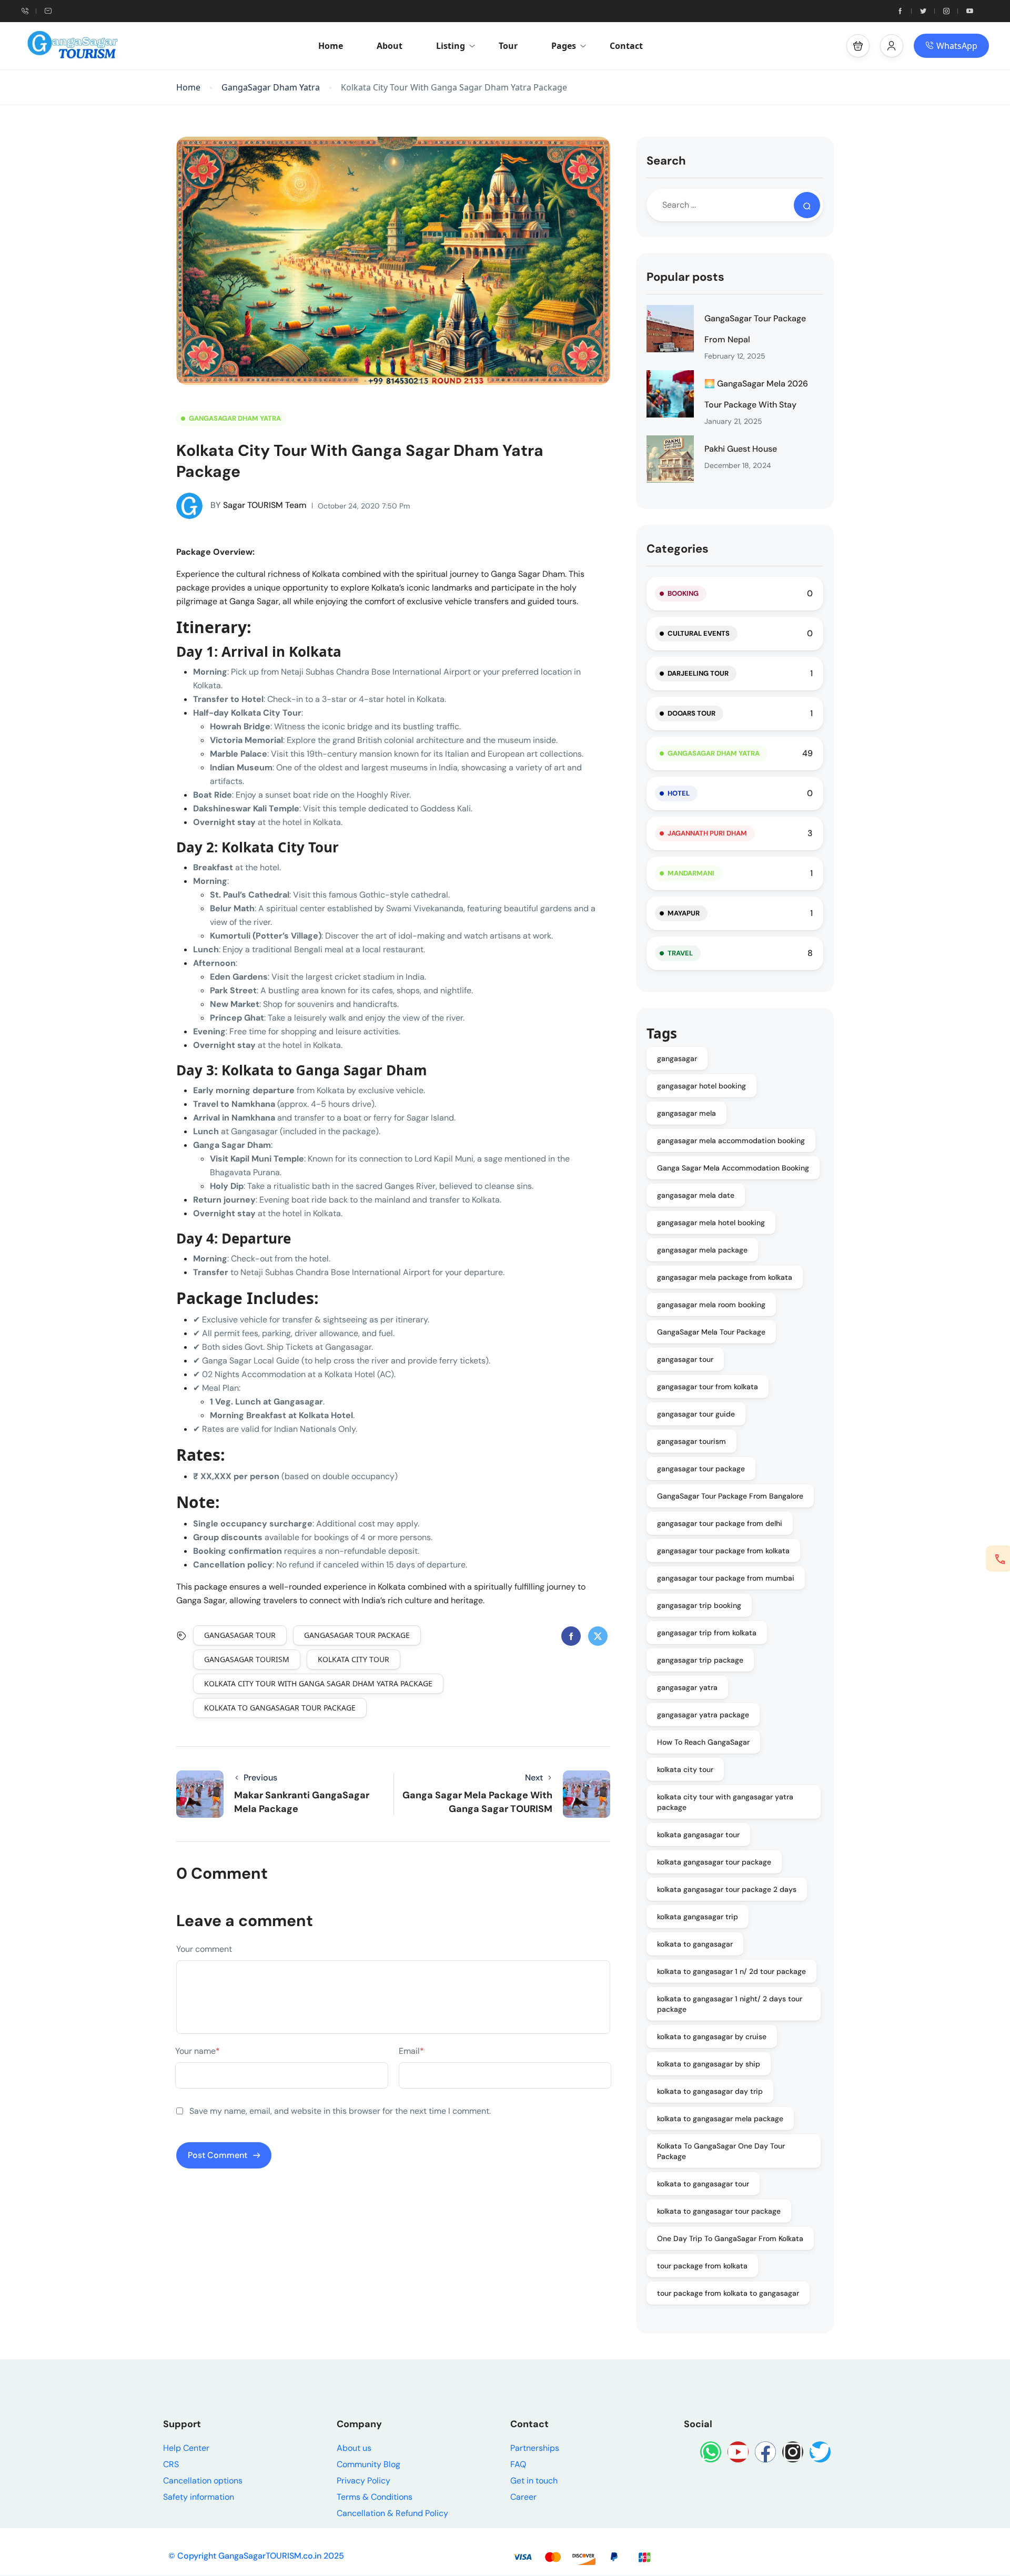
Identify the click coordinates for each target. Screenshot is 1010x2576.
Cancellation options (203, 2481)
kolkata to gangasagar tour (703, 2184)
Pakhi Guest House (741, 449)
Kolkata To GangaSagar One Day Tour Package (721, 2151)
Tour (508, 46)
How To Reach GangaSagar (703, 1742)
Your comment (204, 1949)
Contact (626, 46)
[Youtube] (738, 2452)
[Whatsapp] (711, 2452)
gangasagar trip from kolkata (707, 1633)
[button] (858, 46)
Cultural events (699, 633)
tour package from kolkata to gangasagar (728, 2293)
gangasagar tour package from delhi (720, 1523)
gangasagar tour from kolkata (708, 1387)
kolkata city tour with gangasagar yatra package (725, 1802)
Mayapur (684, 913)
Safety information (199, 2497)
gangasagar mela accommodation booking (731, 1141)
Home (331, 46)
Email (411, 2051)
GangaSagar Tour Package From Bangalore (730, 1496)
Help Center (186, 2448)
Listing (451, 46)
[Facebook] (765, 2452)
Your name (198, 2051)
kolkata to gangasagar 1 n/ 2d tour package (731, 1971)
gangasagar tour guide (696, 1414)
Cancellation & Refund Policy (392, 2513)
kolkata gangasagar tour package (714, 1862)
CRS (171, 2464)
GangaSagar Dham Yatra (271, 88)
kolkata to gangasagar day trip (710, 2091)
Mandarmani (691, 873)
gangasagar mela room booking (711, 1305)
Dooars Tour (691, 713)
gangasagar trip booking (699, 1605)
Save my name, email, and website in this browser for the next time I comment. (340, 2111)
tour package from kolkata (702, 2266)
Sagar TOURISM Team (259, 505)
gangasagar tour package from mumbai (726, 1578)
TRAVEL (680, 953)
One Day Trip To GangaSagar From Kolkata (730, 2238)
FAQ (518, 2464)
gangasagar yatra (687, 1687)
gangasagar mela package (702, 1250)
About (390, 46)
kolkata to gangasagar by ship (709, 2064)
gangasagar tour (240, 1635)
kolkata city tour (353, 1659)
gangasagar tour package (357, 1635)
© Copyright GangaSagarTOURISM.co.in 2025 (256, 2556)
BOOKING (683, 593)
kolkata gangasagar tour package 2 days (727, 1889)
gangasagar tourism (247, 1659)
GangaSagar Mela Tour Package (711, 1332)
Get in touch (534, 2481)
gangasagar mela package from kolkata (725, 1277)
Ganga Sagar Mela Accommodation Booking (733, 1168)
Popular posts (685, 277)
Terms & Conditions (375, 2497)
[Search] (807, 205)
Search (666, 161)
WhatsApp (957, 46)
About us (354, 2448)
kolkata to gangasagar (695, 1944)
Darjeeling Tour (698, 673)
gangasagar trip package (700, 1660)
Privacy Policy (363, 2481)
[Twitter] (820, 2452)
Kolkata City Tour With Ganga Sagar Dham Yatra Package (318, 1683)
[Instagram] (793, 2452)
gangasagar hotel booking (701, 1086)
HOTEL (679, 793)
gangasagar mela (686, 1113)
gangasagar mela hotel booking (711, 1223)
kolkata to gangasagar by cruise (712, 2037)
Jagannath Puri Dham (707, 833)
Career (523, 2497)
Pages (564, 46)
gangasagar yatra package (703, 1715)
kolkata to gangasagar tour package (280, 1708)
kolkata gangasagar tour (698, 1835)
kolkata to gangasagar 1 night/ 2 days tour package (730, 2004)
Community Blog (368, 2464)
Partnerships (535, 2448)
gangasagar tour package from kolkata (723, 1551)
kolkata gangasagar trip (698, 1917)
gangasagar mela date (696, 1195)
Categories (678, 549)
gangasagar (677, 1058)
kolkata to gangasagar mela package (720, 2119)
